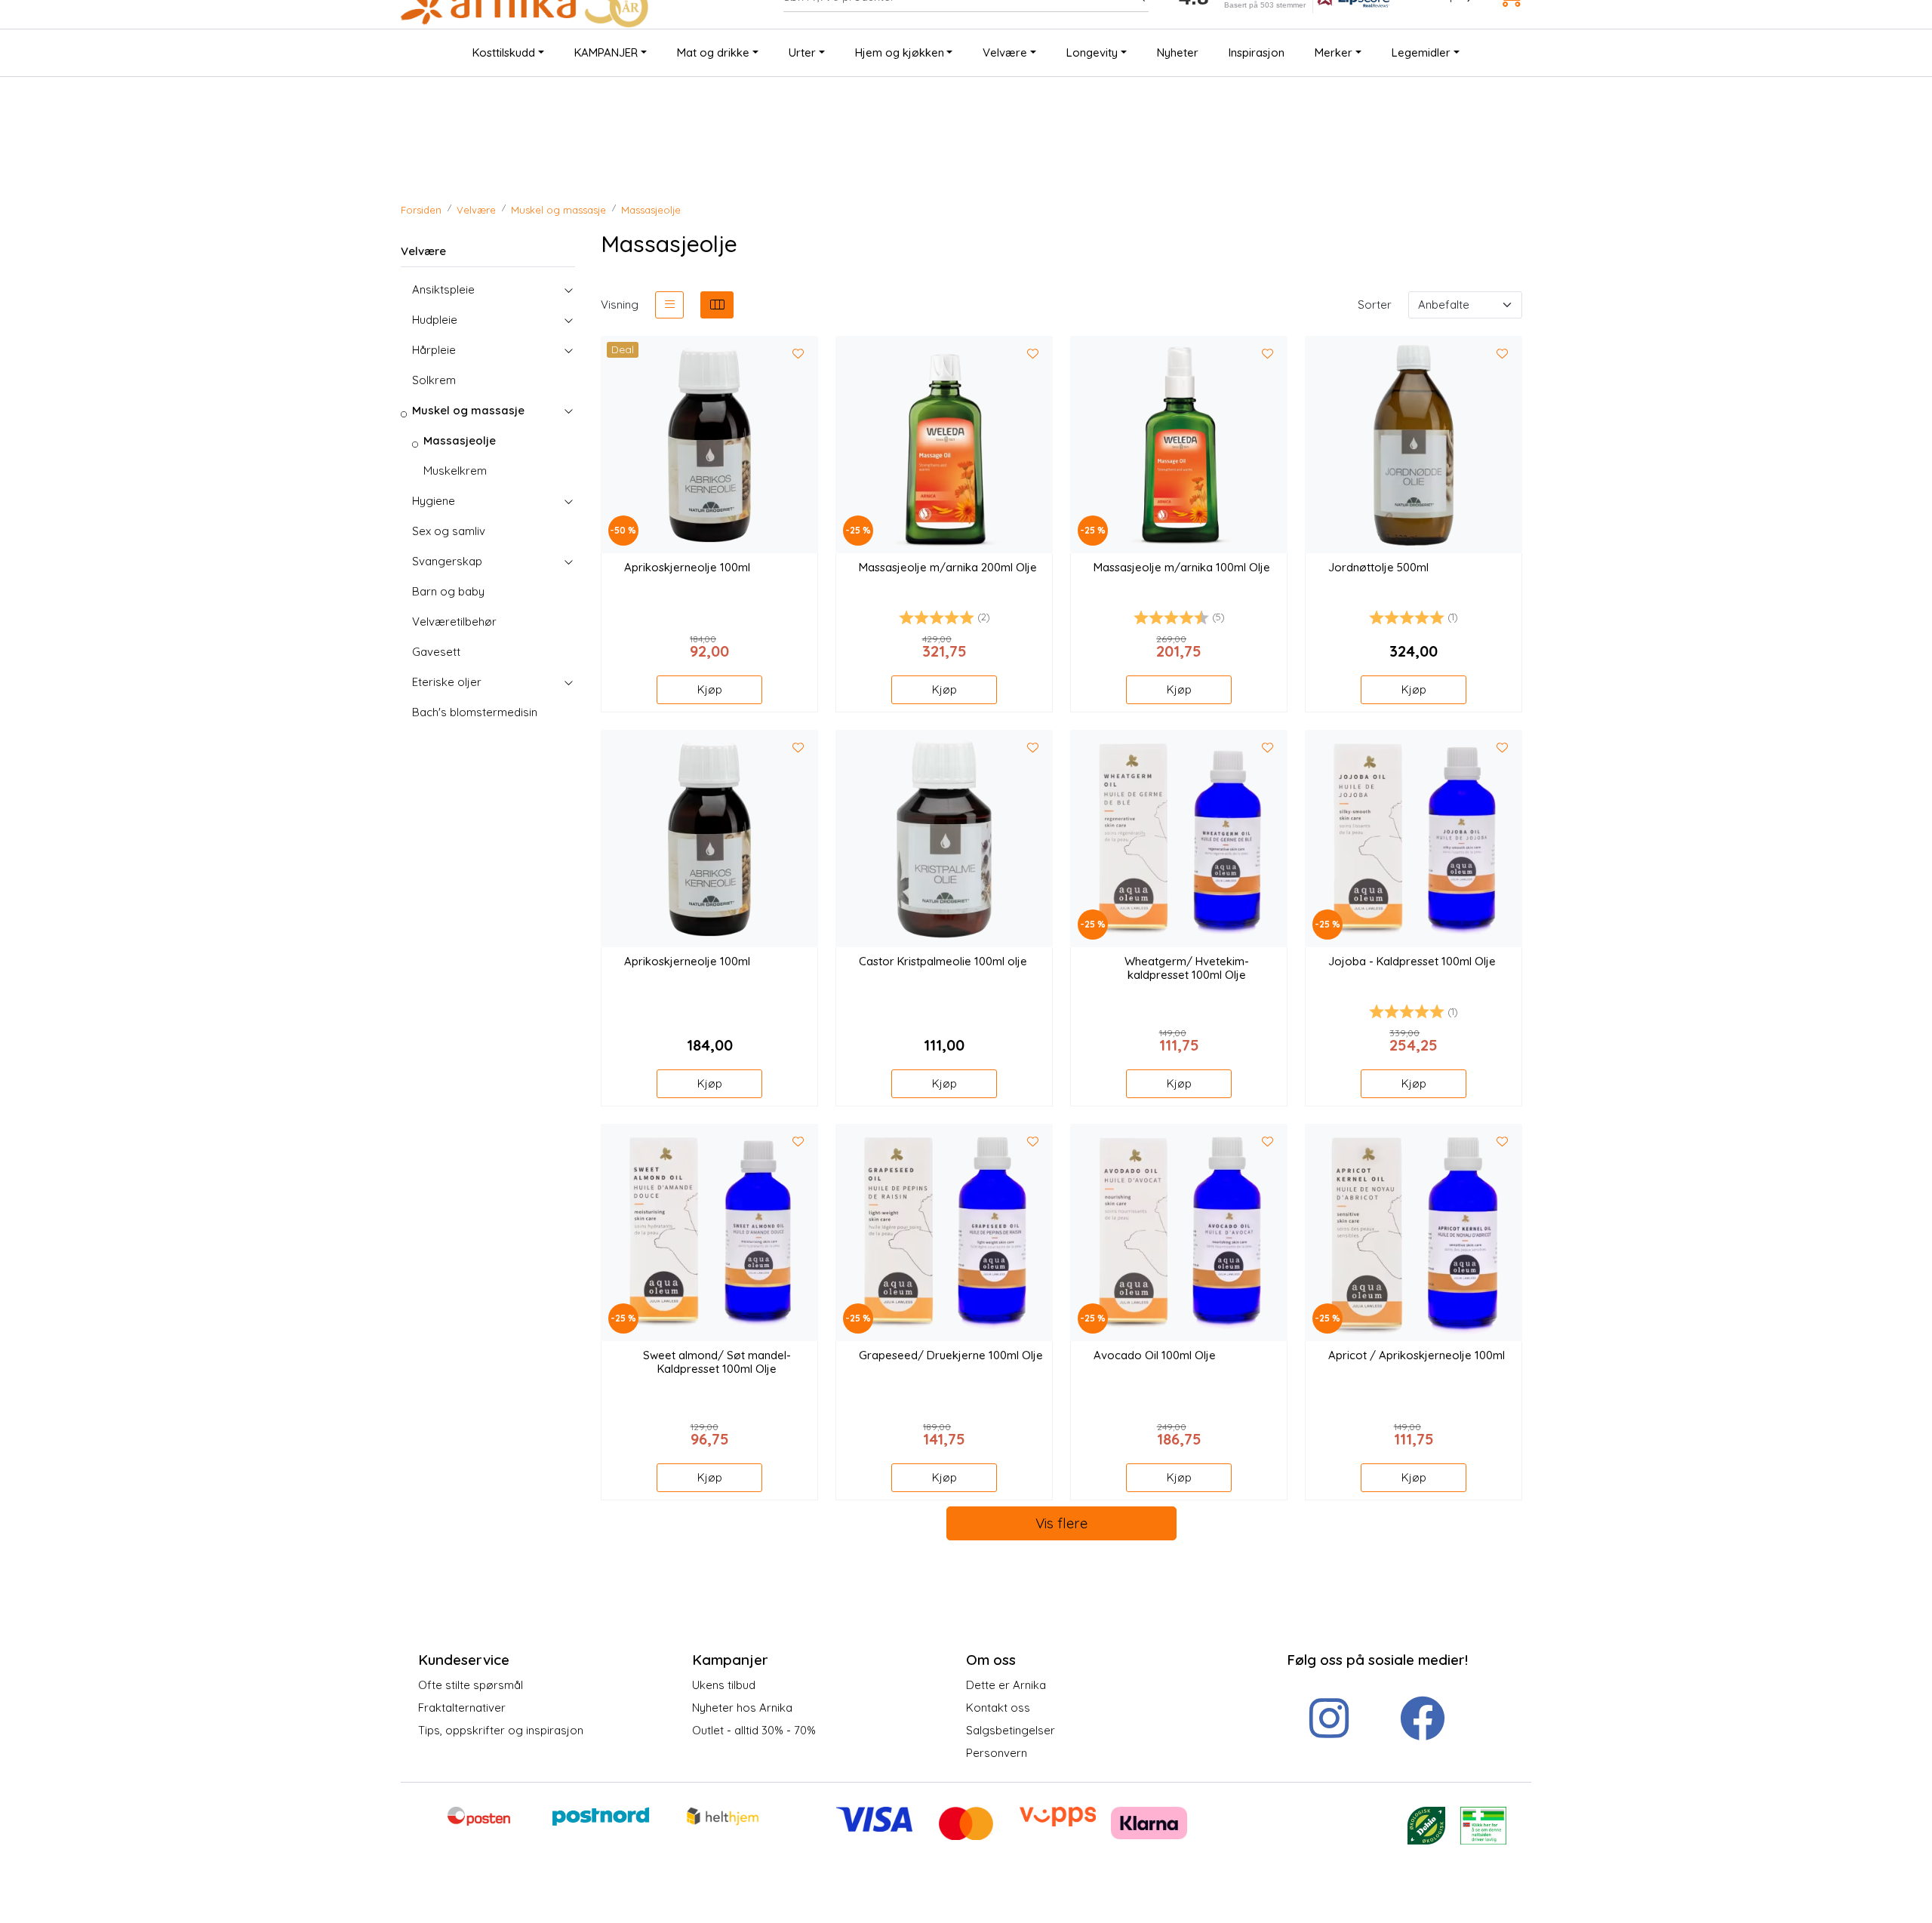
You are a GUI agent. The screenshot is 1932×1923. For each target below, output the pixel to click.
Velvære (1005, 52)
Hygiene (434, 501)
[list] (669, 305)
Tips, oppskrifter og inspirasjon (501, 1730)
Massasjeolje (460, 440)
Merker (1334, 52)
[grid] (717, 305)
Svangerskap (447, 561)
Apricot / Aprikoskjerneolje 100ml (1417, 1355)
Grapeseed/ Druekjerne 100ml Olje (951, 1355)
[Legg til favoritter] (798, 355)
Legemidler (1421, 52)
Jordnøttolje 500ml (1378, 568)
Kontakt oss (998, 1708)
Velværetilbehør (454, 622)
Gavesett (436, 652)
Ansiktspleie (443, 289)
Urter (802, 52)
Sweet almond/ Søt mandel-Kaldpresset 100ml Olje (717, 1362)
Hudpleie (435, 320)
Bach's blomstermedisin (475, 712)
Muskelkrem (455, 471)
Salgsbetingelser (1011, 1730)
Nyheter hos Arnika (742, 1708)
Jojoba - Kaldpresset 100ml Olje (1412, 961)
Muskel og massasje (468, 410)
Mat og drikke (713, 52)
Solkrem (434, 380)
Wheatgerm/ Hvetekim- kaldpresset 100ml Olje (1187, 968)
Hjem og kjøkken (900, 52)
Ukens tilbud (724, 1685)
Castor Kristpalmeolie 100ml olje (943, 961)
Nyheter (1178, 52)
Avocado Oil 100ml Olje (1155, 1355)
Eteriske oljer (447, 682)
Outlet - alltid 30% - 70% (754, 1730)
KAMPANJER (606, 52)
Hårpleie (434, 350)
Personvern (997, 1753)
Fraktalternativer (462, 1708)
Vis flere (1061, 1523)
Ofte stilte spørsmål (471, 1685)
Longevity (1092, 52)
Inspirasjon (1257, 52)
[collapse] (568, 290)
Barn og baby (448, 591)
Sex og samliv (449, 531)
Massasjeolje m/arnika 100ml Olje (1182, 568)
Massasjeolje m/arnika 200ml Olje (948, 568)
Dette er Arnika (1006, 1685)
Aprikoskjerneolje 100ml (687, 568)
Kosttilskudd (504, 52)
